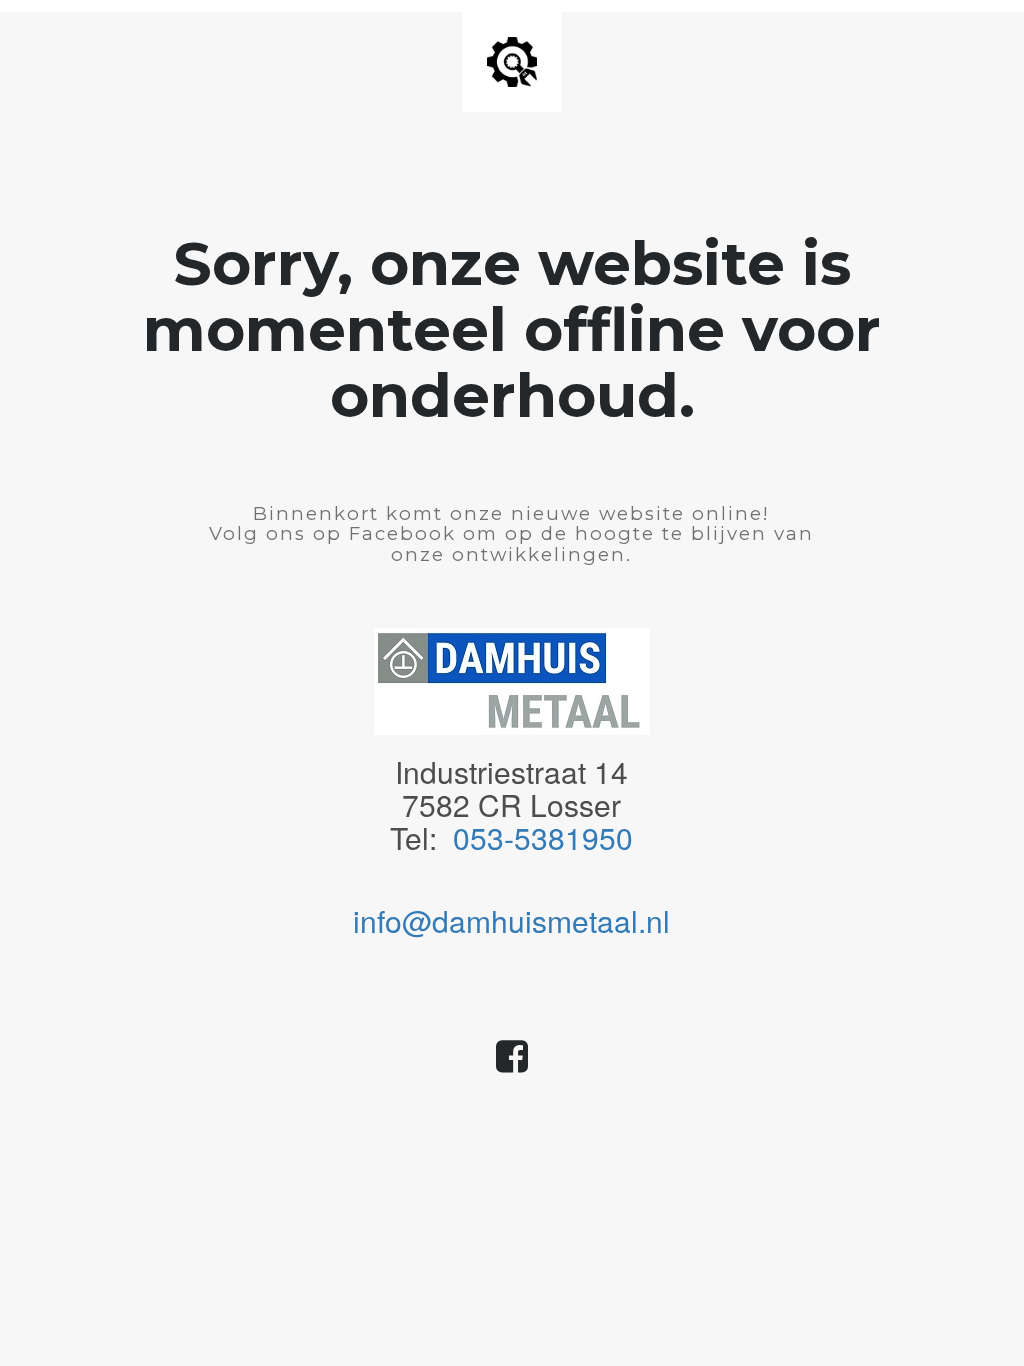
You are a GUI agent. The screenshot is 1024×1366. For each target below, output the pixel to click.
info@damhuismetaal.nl (511, 920)
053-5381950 (543, 837)
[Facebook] (512, 1065)
